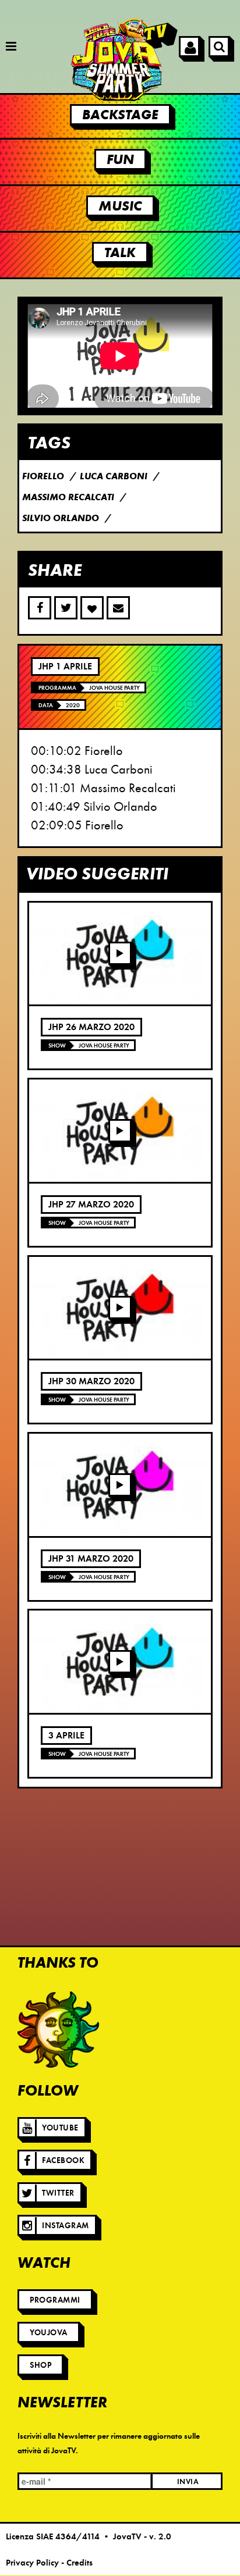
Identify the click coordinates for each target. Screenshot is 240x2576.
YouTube (60, 2128)
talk (120, 252)
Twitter (58, 2193)
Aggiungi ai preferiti (92, 608)
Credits (80, 2563)
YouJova (49, 2333)
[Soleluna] (58, 2030)
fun (120, 159)
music (120, 206)
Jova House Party (114, 688)
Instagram (66, 2226)
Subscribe (118, 608)
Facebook (63, 2160)
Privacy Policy (32, 2563)
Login (189, 47)
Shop (40, 2365)
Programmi (55, 2300)
